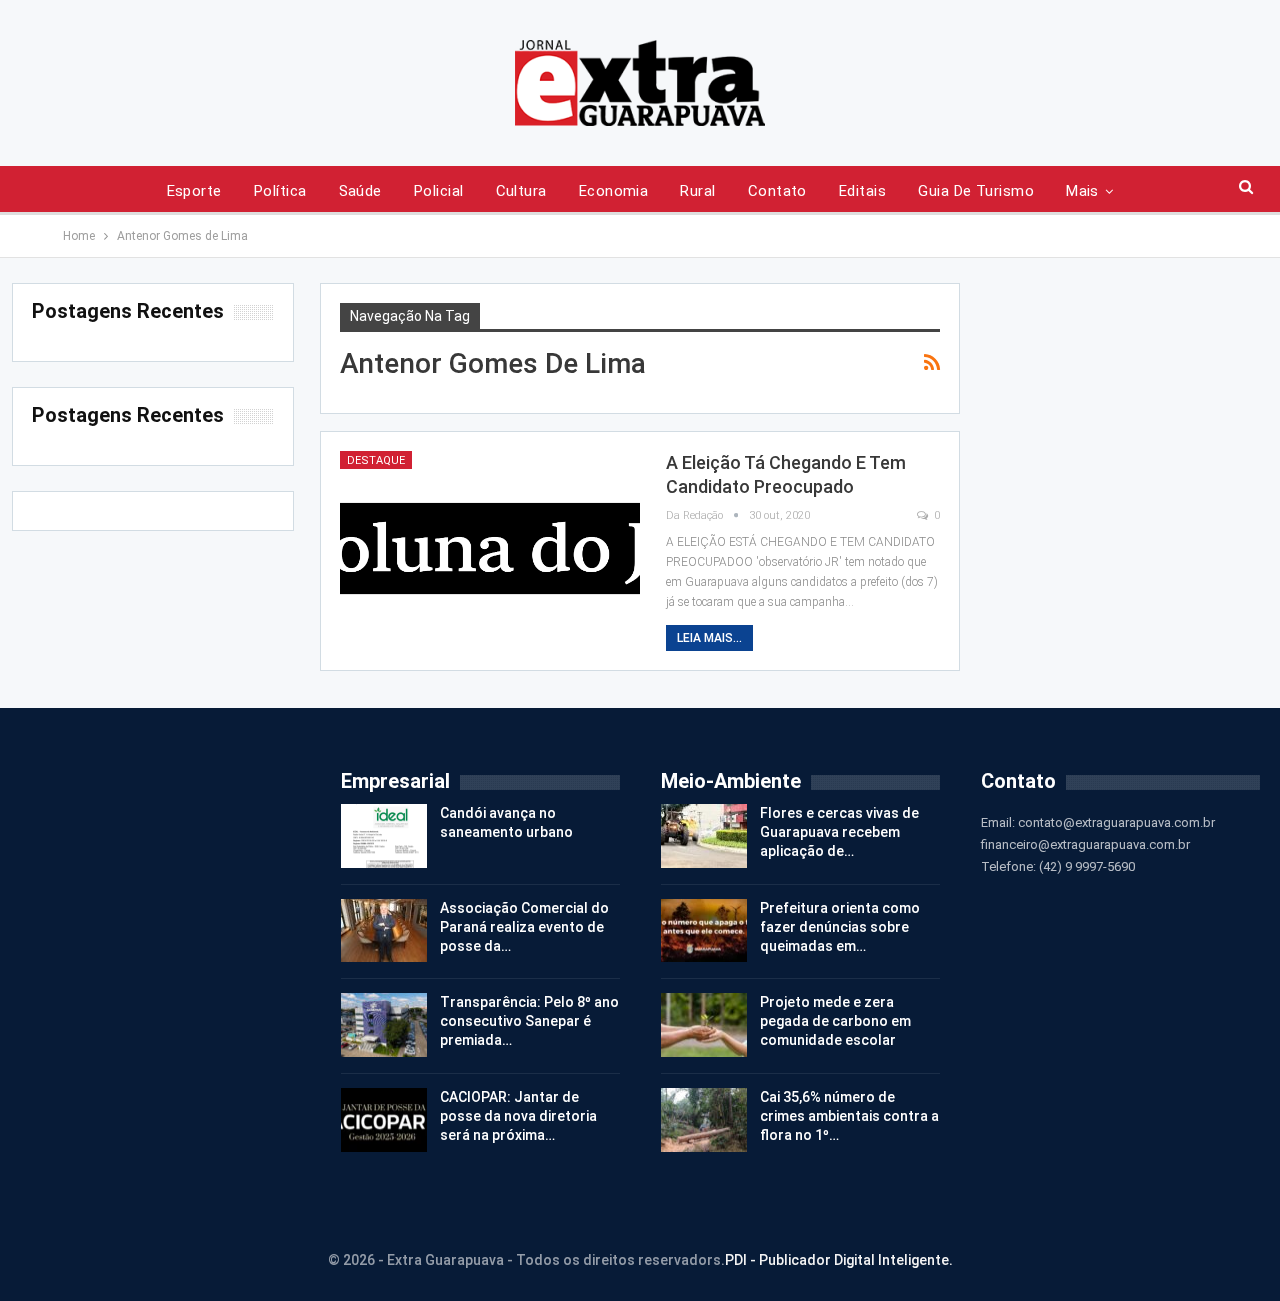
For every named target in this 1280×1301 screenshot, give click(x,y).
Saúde (360, 191)
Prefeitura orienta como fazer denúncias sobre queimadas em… (840, 927)
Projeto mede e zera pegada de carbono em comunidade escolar (835, 1021)
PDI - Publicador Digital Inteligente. (839, 1260)
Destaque (376, 460)
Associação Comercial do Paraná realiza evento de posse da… (524, 927)
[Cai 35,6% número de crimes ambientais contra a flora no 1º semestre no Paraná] (704, 1120)
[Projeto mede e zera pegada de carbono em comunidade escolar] (704, 1025)
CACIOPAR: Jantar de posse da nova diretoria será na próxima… (518, 1116)
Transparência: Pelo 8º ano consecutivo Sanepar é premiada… (529, 1021)
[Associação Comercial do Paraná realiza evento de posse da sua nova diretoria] (384, 931)
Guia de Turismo (976, 191)
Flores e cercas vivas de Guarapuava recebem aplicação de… (839, 832)
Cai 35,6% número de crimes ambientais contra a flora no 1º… (849, 1116)
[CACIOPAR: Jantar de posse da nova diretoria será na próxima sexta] (384, 1120)
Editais (862, 191)
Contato (777, 191)
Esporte (194, 191)
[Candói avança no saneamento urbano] (384, 836)
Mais (1082, 191)
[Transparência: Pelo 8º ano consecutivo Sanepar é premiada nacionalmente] (384, 1025)
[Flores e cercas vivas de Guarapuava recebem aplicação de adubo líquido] (704, 836)
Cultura (521, 191)
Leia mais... (709, 638)
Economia (614, 191)
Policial (439, 191)
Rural (697, 191)
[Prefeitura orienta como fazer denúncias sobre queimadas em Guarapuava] (704, 931)
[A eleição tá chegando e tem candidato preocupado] (490, 547)
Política (280, 191)
